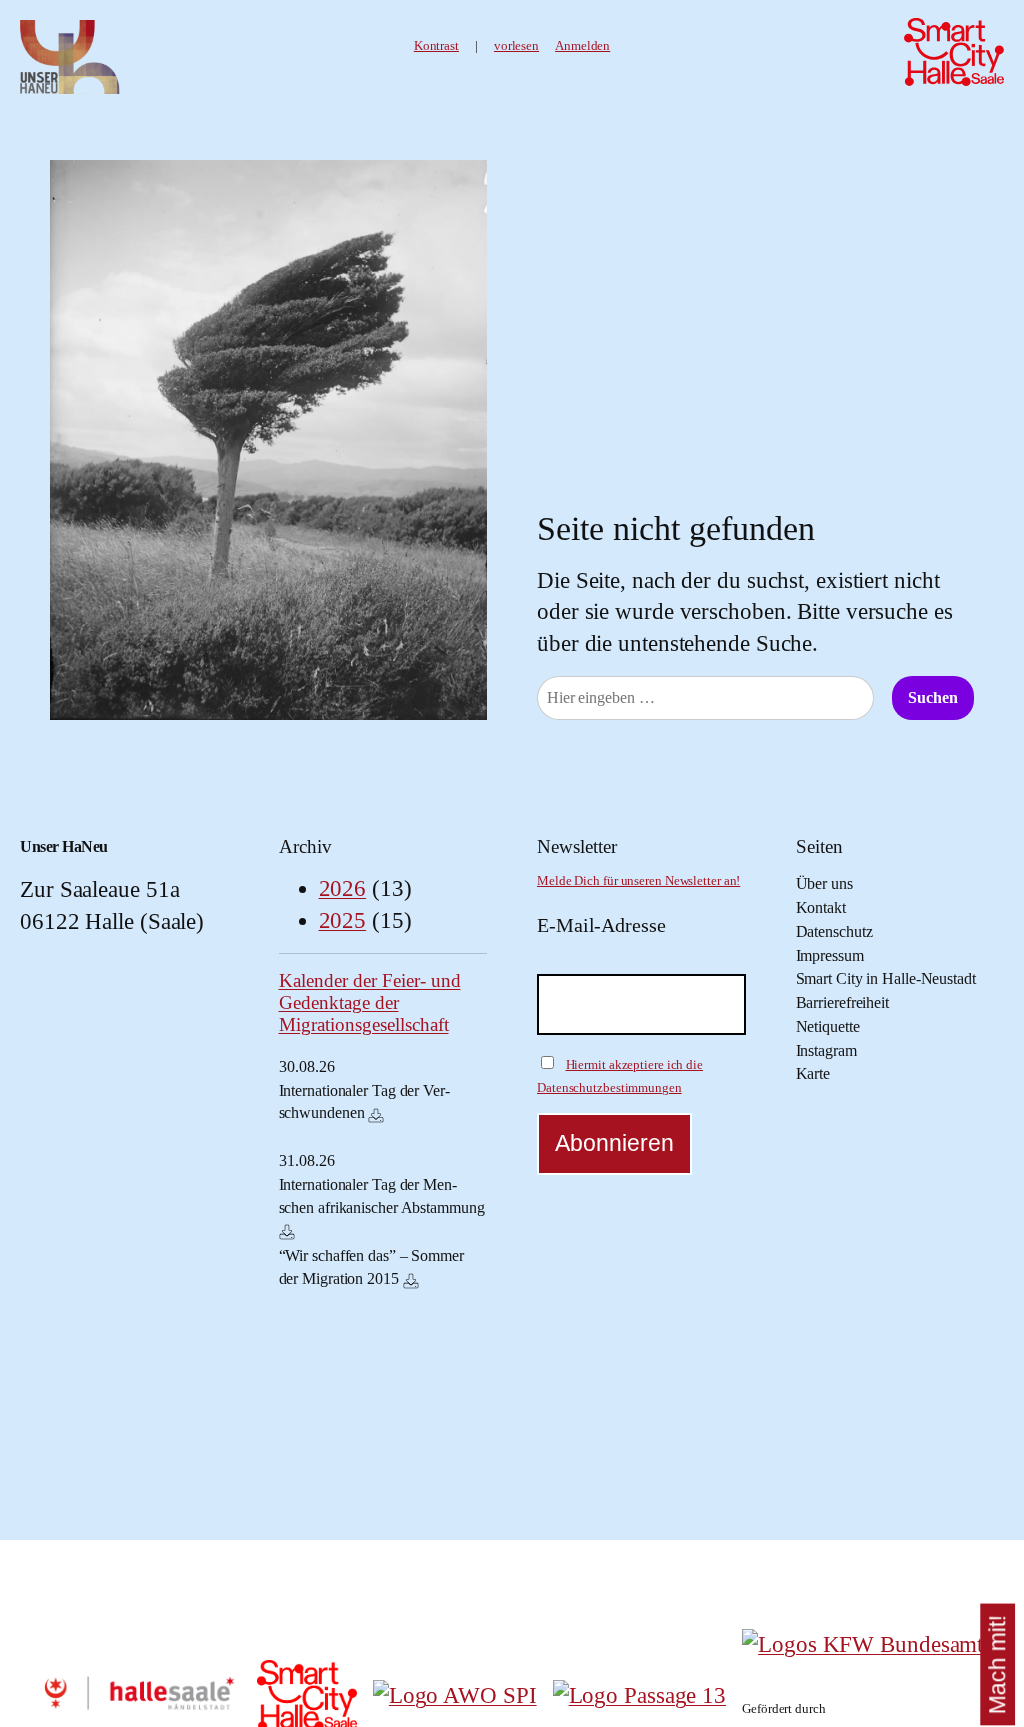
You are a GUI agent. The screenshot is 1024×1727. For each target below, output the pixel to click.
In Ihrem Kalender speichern (376, 1115)
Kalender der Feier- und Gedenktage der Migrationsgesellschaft (370, 1002)
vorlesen (516, 46)
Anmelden (582, 46)
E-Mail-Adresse (601, 925)
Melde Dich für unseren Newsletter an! (638, 881)
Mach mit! (997, 1664)
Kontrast (436, 46)
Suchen (932, 698)
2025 (343, 920)
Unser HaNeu (64, 847)
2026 (343, 888)
